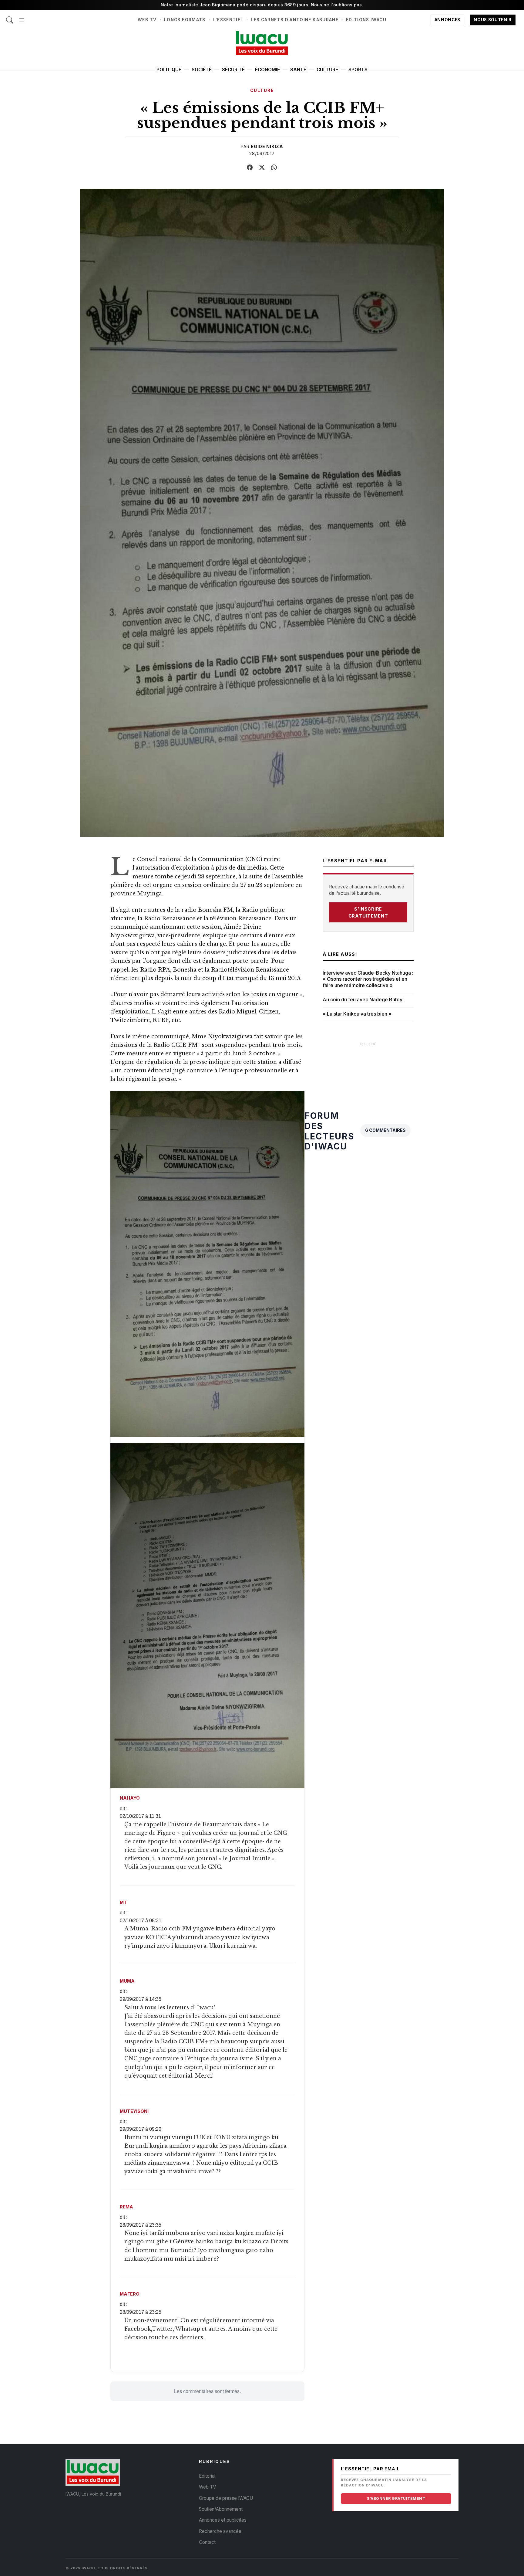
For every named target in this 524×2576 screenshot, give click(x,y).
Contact (207, 2542)
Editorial (207, 2476)
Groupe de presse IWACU (226, 2498)
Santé (298, 70)
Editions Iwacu (366, 20)
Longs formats (185, 20)
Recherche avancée (220, 2531)
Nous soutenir (493, 20)
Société (202, 70)
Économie (267, 70)
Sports (358, 70)
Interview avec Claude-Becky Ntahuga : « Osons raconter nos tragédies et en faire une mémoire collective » (368, 979)
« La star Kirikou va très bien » (357, 1014)
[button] (22, 17)
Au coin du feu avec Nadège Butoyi (363, 1000)
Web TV (147, 20)
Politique (169, 70)
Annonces (447, 20)
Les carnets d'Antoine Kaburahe (295, 20)
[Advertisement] (368, 1141)
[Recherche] (10, 17)
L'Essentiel (228, 20)
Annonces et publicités (223, 2520)
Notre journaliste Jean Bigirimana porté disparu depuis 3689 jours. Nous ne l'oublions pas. (262, 5)
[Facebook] (250, 168)
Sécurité (233, 70)
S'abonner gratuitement (396, 2498)
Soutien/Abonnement (221, 2509)
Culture (327, 70)
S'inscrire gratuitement (368, 912)
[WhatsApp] (274, 168)
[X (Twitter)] (262, 168)
